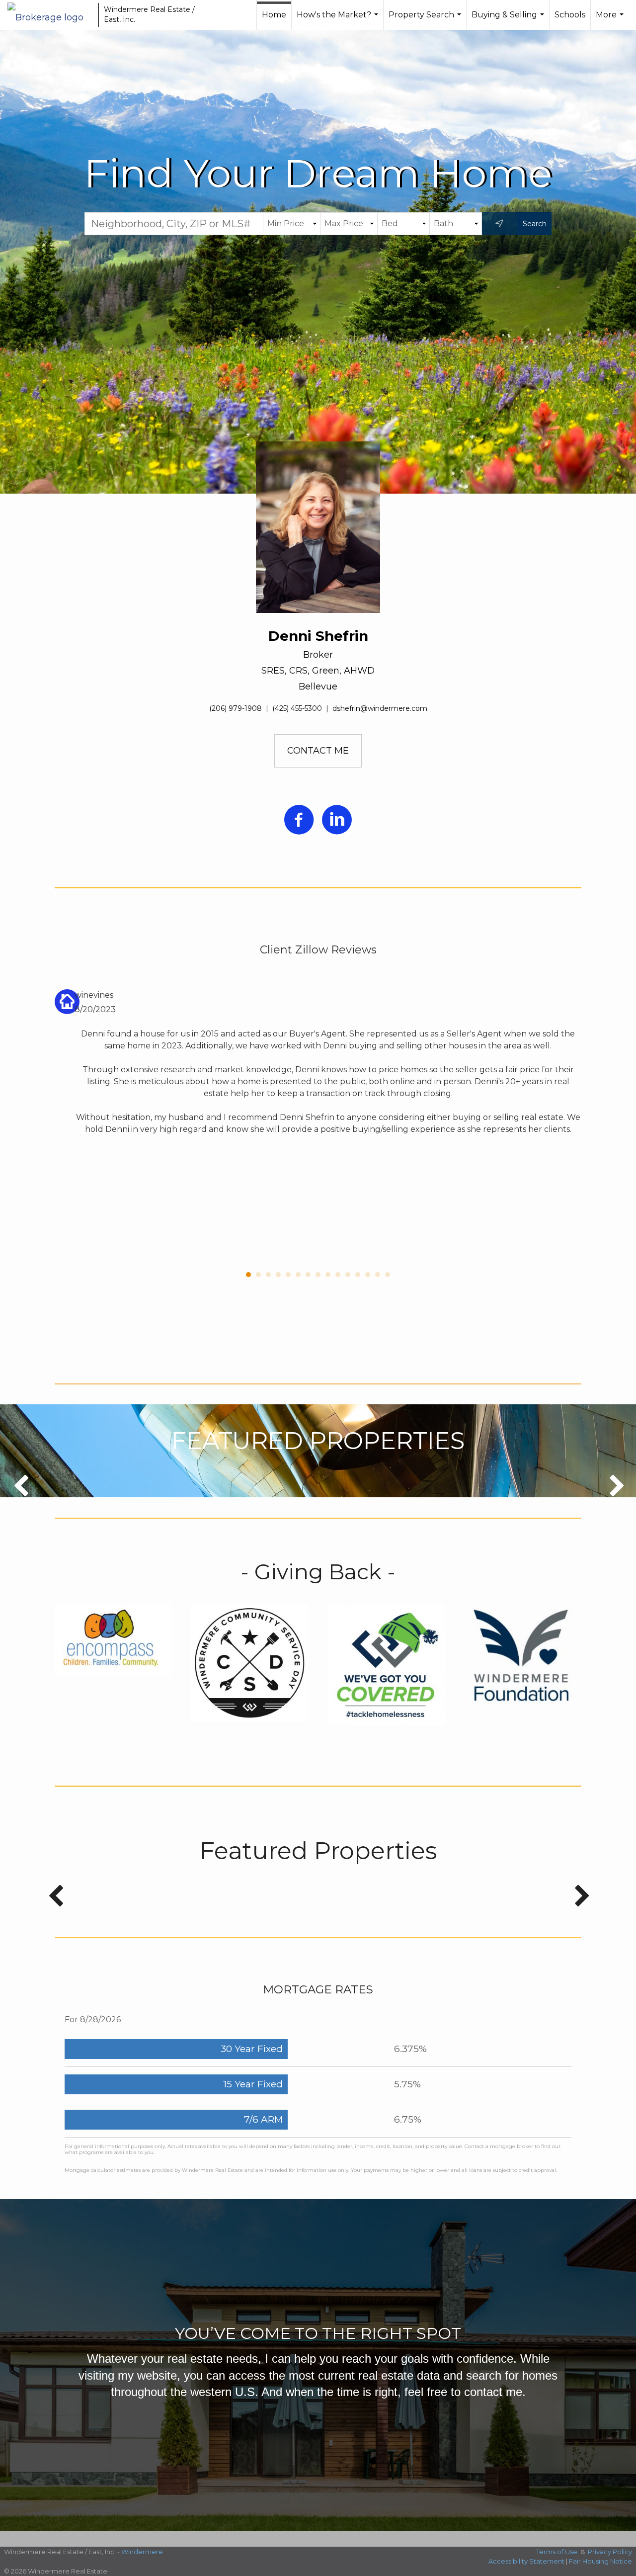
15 (388, 1275)
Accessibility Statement (526, 2561)
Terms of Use (557, 2552)
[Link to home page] (50, 15)
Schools (570, 15)
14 (378, 1275)
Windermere (142, 2552)
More (611, 20)
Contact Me (318, 751)
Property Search (426, 20)
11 (348, 1275)
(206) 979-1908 (236, 708)
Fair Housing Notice (600, 2561)
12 (358, 1275)
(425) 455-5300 (297, 708)
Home (274, 15)
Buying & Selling (509, 20)
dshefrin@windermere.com (380, 708)
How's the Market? (339, 20)
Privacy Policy (610, 2552)
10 (338, 1275)
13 (368, 1275)
